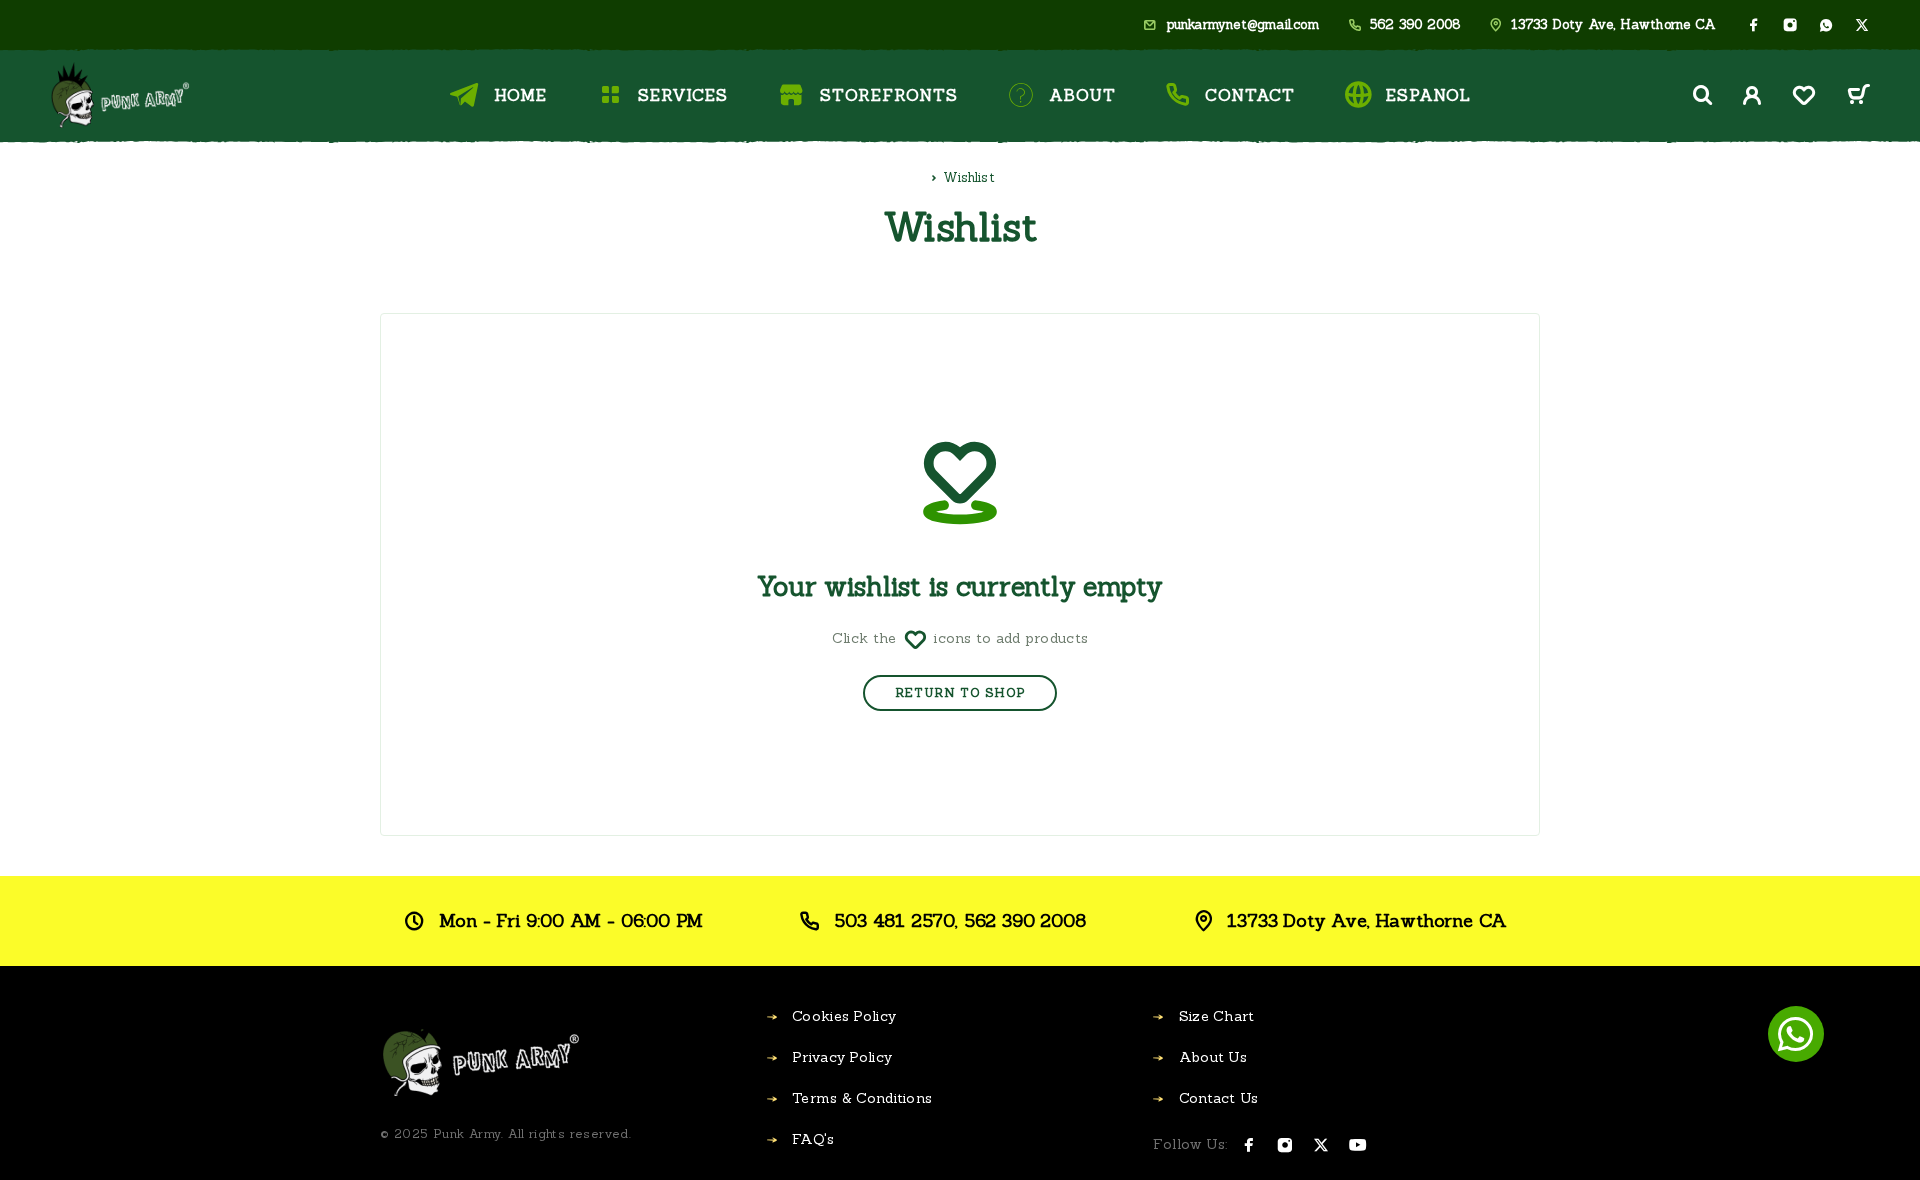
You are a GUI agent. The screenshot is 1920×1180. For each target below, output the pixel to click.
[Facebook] (1754, 25)
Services (683, 95)
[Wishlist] (1804, 98)
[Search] (1703, 95)
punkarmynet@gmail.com (1242, 25)
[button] (1796, 1034)
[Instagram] (1790, 25)
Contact (1249, 95)
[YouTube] (1358, 1145)
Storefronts (889, 95)
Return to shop (960, 692)
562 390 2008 (1415, 25)
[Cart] (1858, 97)
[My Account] (1752, 95)
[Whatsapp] (1826, 25)
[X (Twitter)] (1862, 25)
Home (520, 95)
